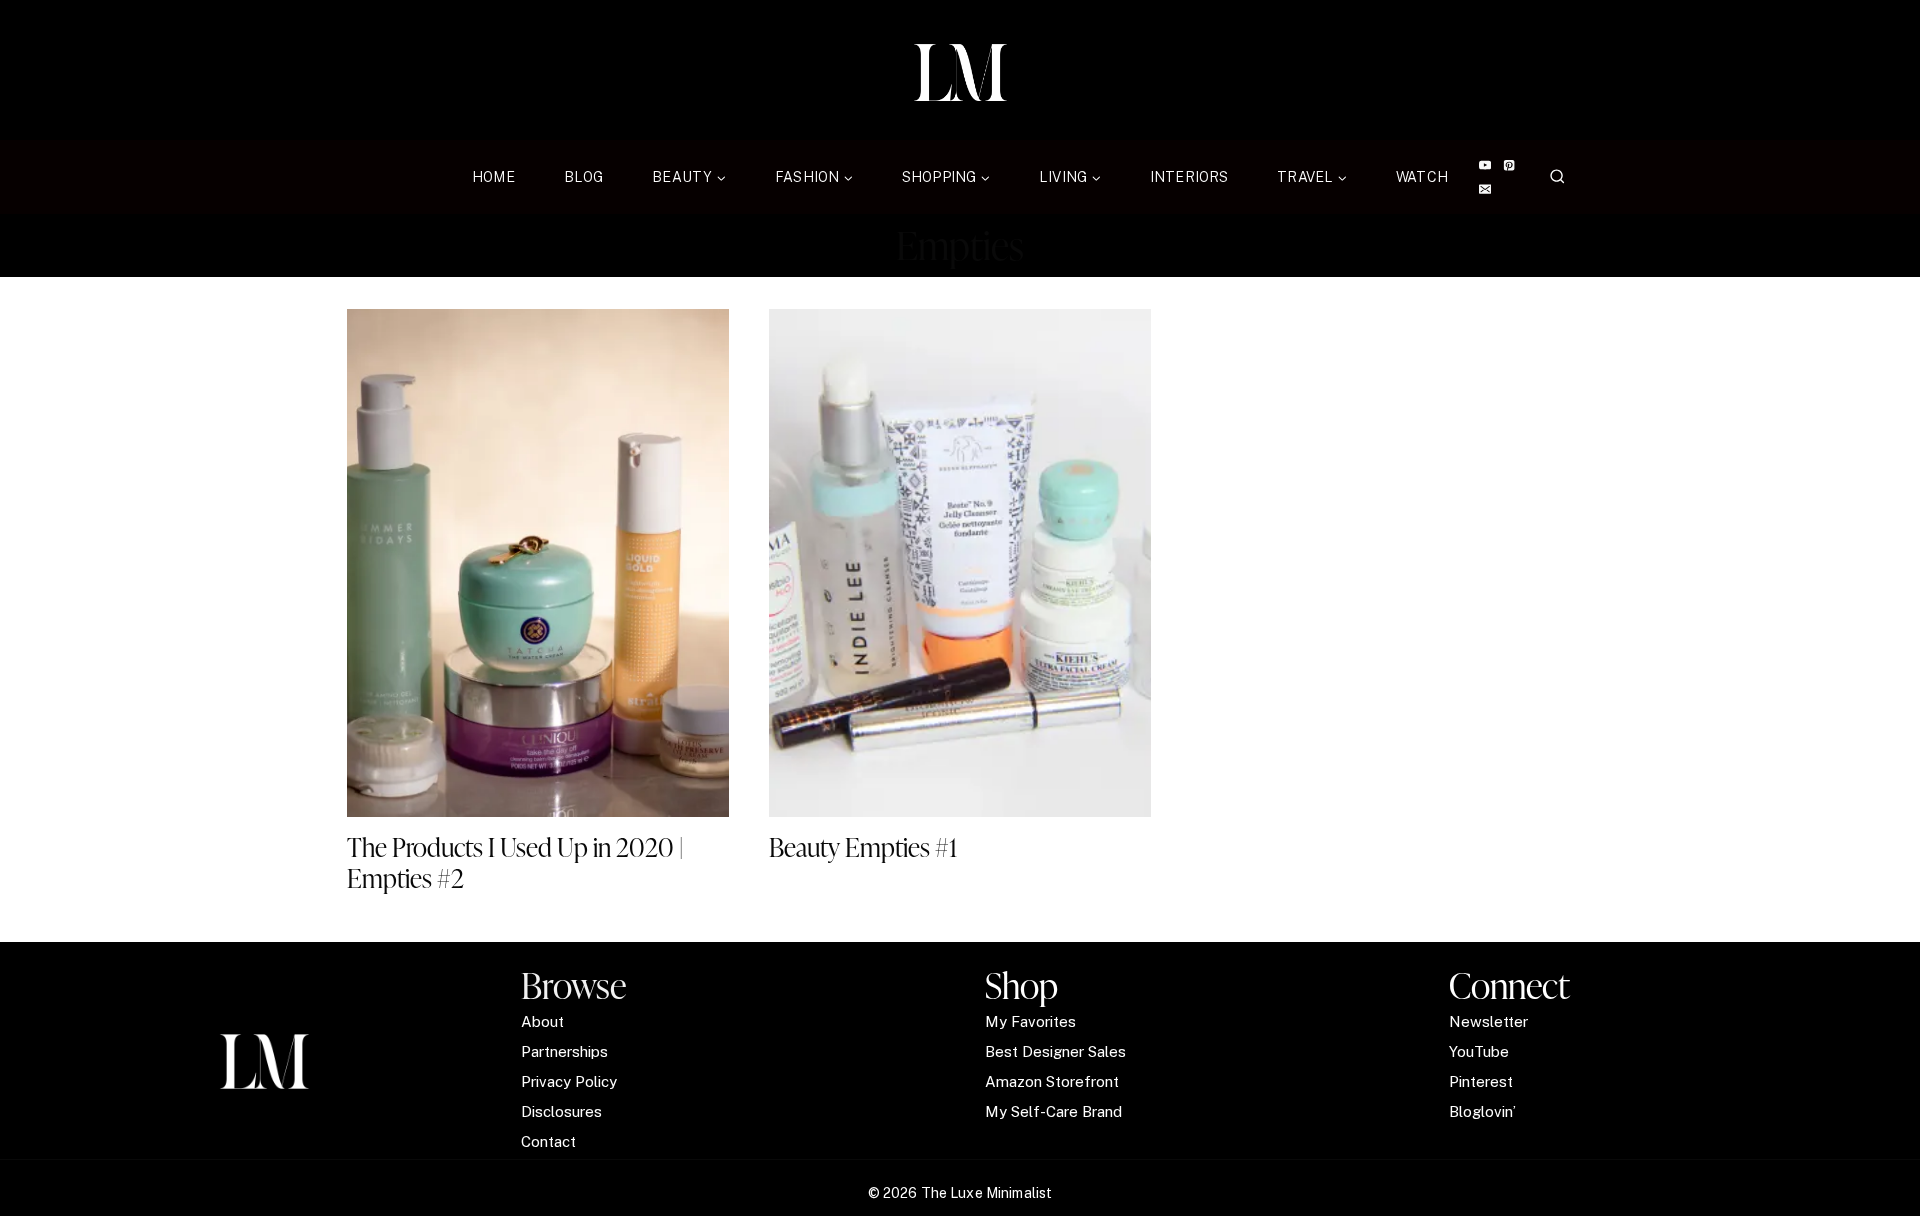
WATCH (1422, 177)
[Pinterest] (1509, 165)
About (542, 1021)
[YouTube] (1484, 165)
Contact (548, 1141)
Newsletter (1488, 1021)
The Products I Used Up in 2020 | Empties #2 (515, 862)
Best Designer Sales (1055, 1051)
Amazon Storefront (1052, 1081)
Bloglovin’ (1482, 1111)
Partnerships (564, 1051)
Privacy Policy (569, 1081)
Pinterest (1481, 1081)
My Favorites (1030, 1021)
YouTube (1479, 1051)
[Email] (1484, 189)
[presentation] (538, 563)
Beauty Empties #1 (863, 847)
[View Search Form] (1557, 177)
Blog (584, 177)
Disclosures (561, 1111)
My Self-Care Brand (1053, 1111)
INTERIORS (1189, 177)
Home (493, 177)
